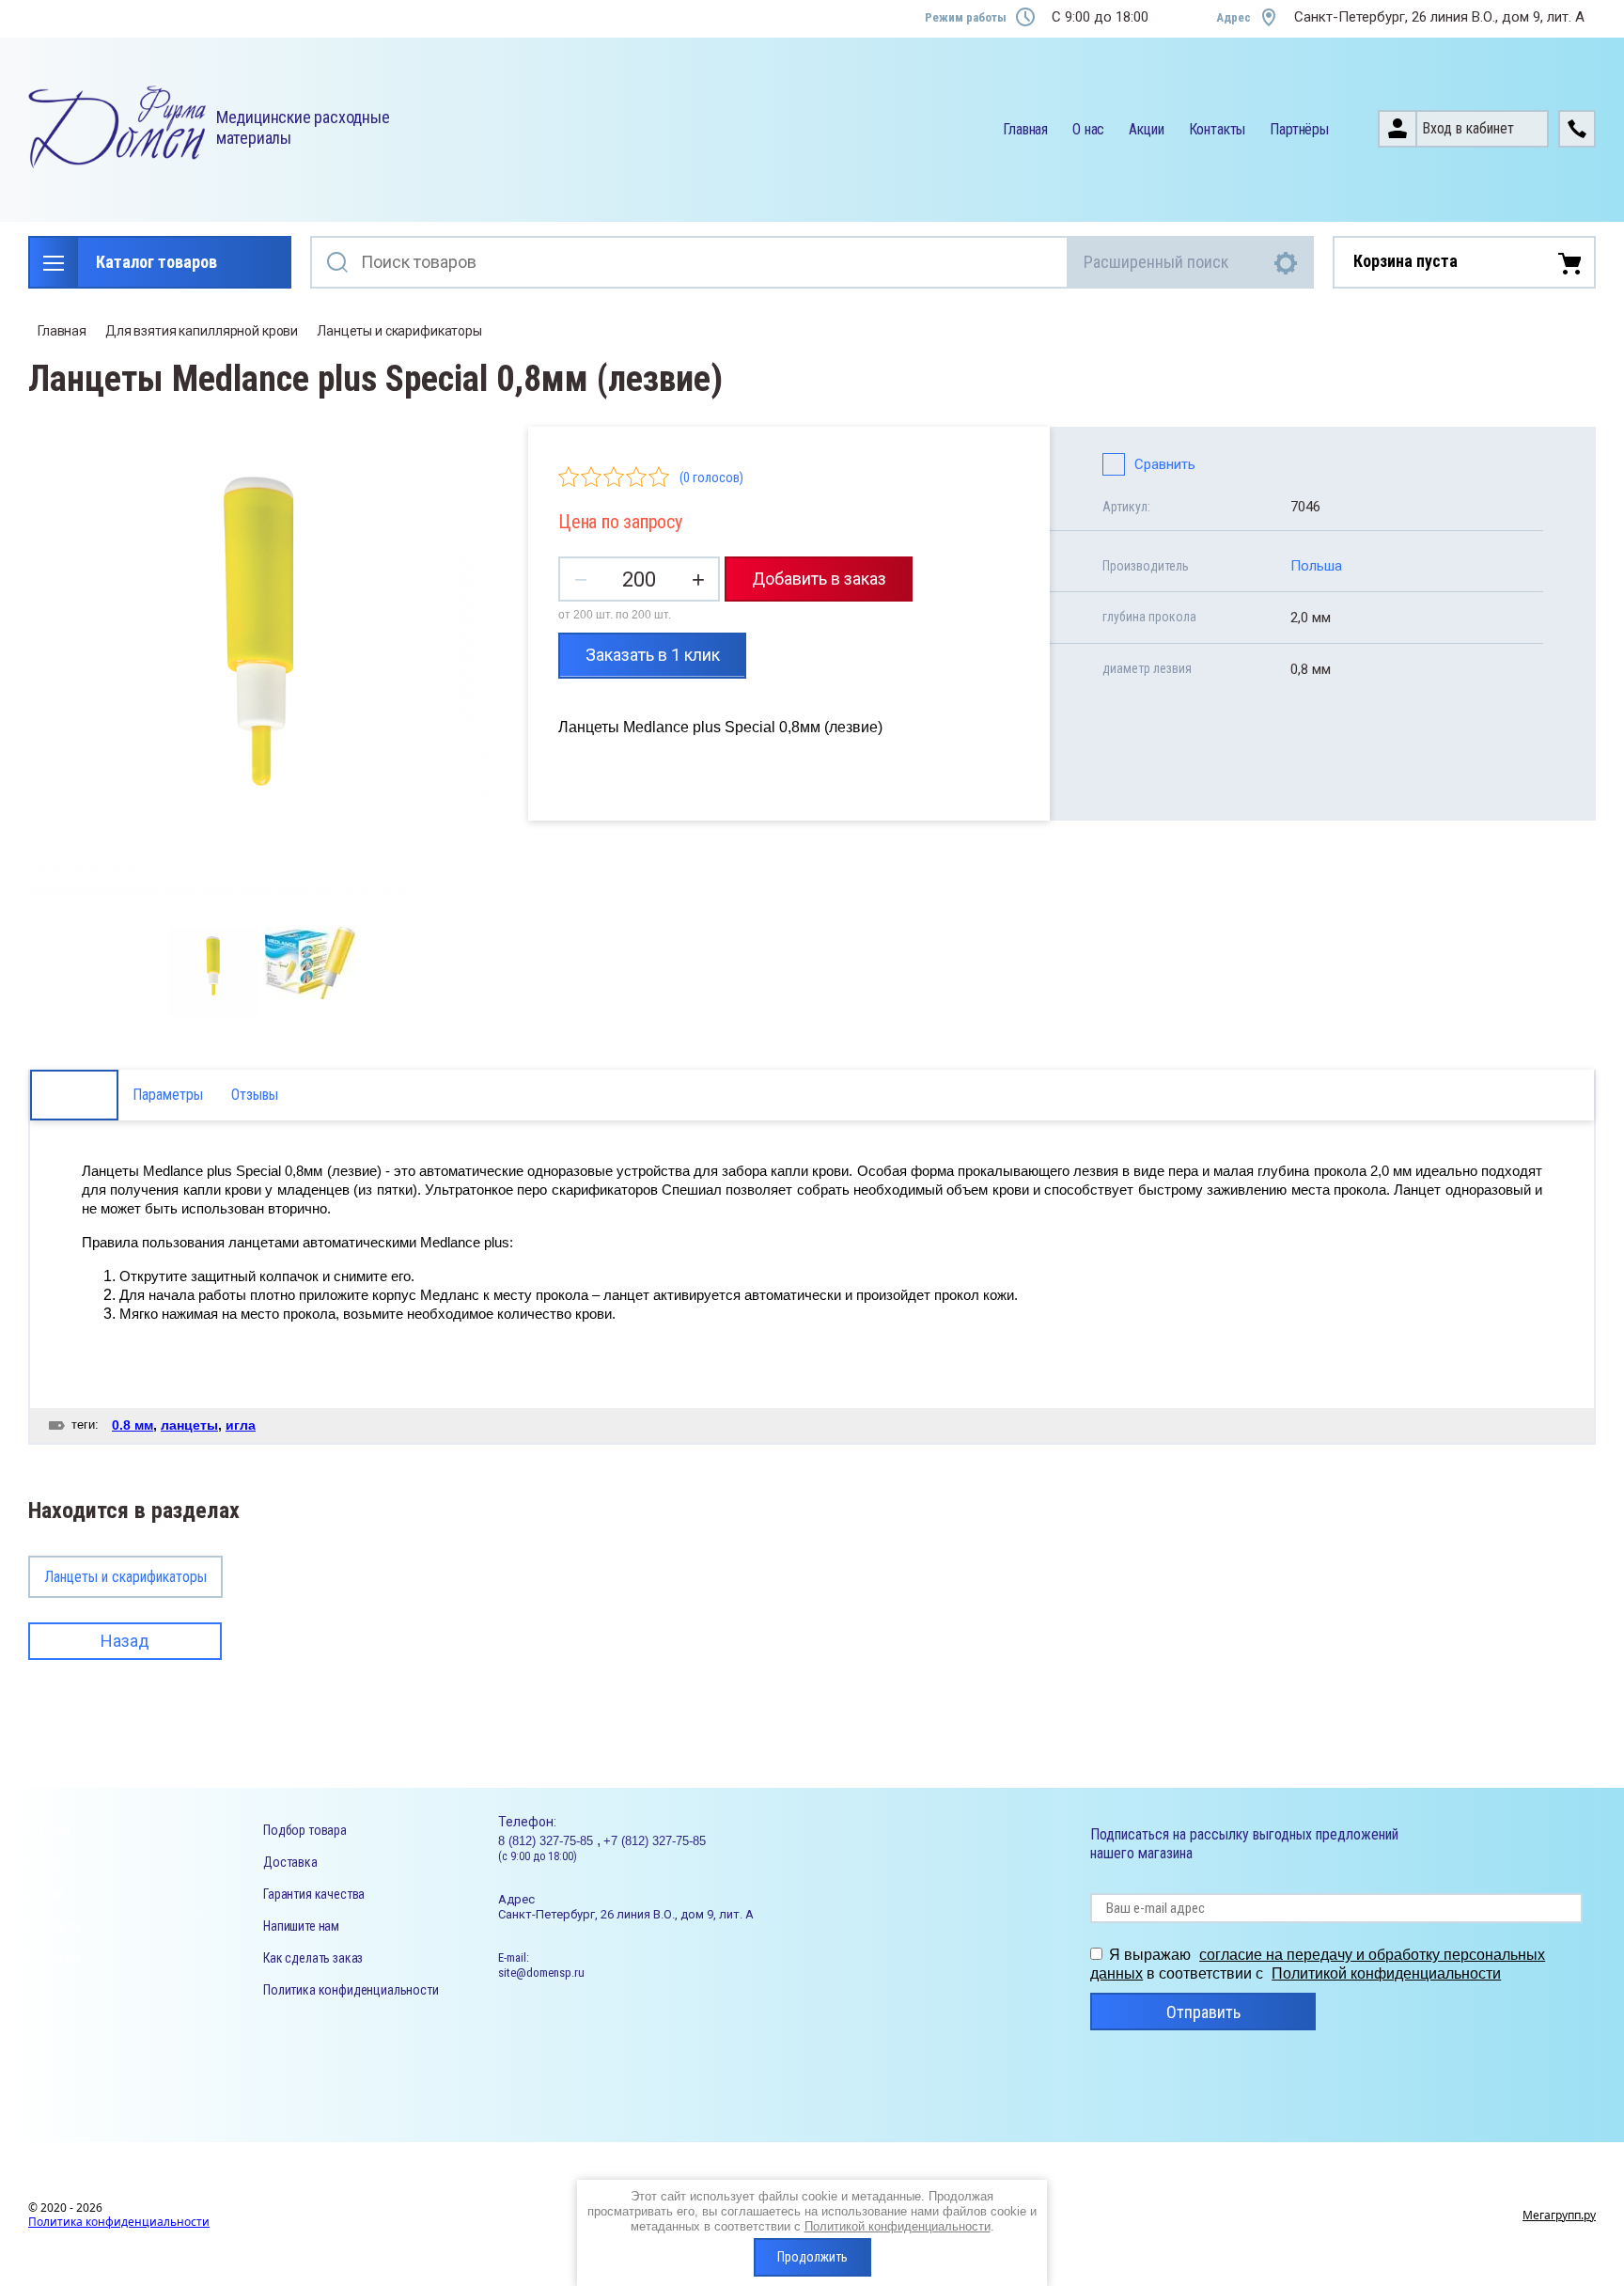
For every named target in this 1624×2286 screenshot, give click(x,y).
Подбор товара (305, 1830)
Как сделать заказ (313, 1958)
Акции (1146, 129)
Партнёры (1299, 129)
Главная (1025, 129)
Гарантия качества (314, 1894)
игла (241, 1425)
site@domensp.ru (541, 1973)
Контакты (1218, 129)
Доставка (290, 1862)
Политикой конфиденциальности (1386, 1973)
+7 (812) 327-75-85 (655, 1841)
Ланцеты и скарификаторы (399, 331)
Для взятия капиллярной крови (202, 331)
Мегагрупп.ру (1559, 2215)
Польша (1316, 566)
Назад (125, 1641)
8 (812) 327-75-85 (547, 1841)
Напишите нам (301, 1926)
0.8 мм (133, 1425)
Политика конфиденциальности (351, 1990)
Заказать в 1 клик (653, 655)
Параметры (168, 1095)
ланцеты (189, 1425)
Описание (74, 1095)
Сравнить (1165, 464)
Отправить (1203, 2012)
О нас (1088, 129)
